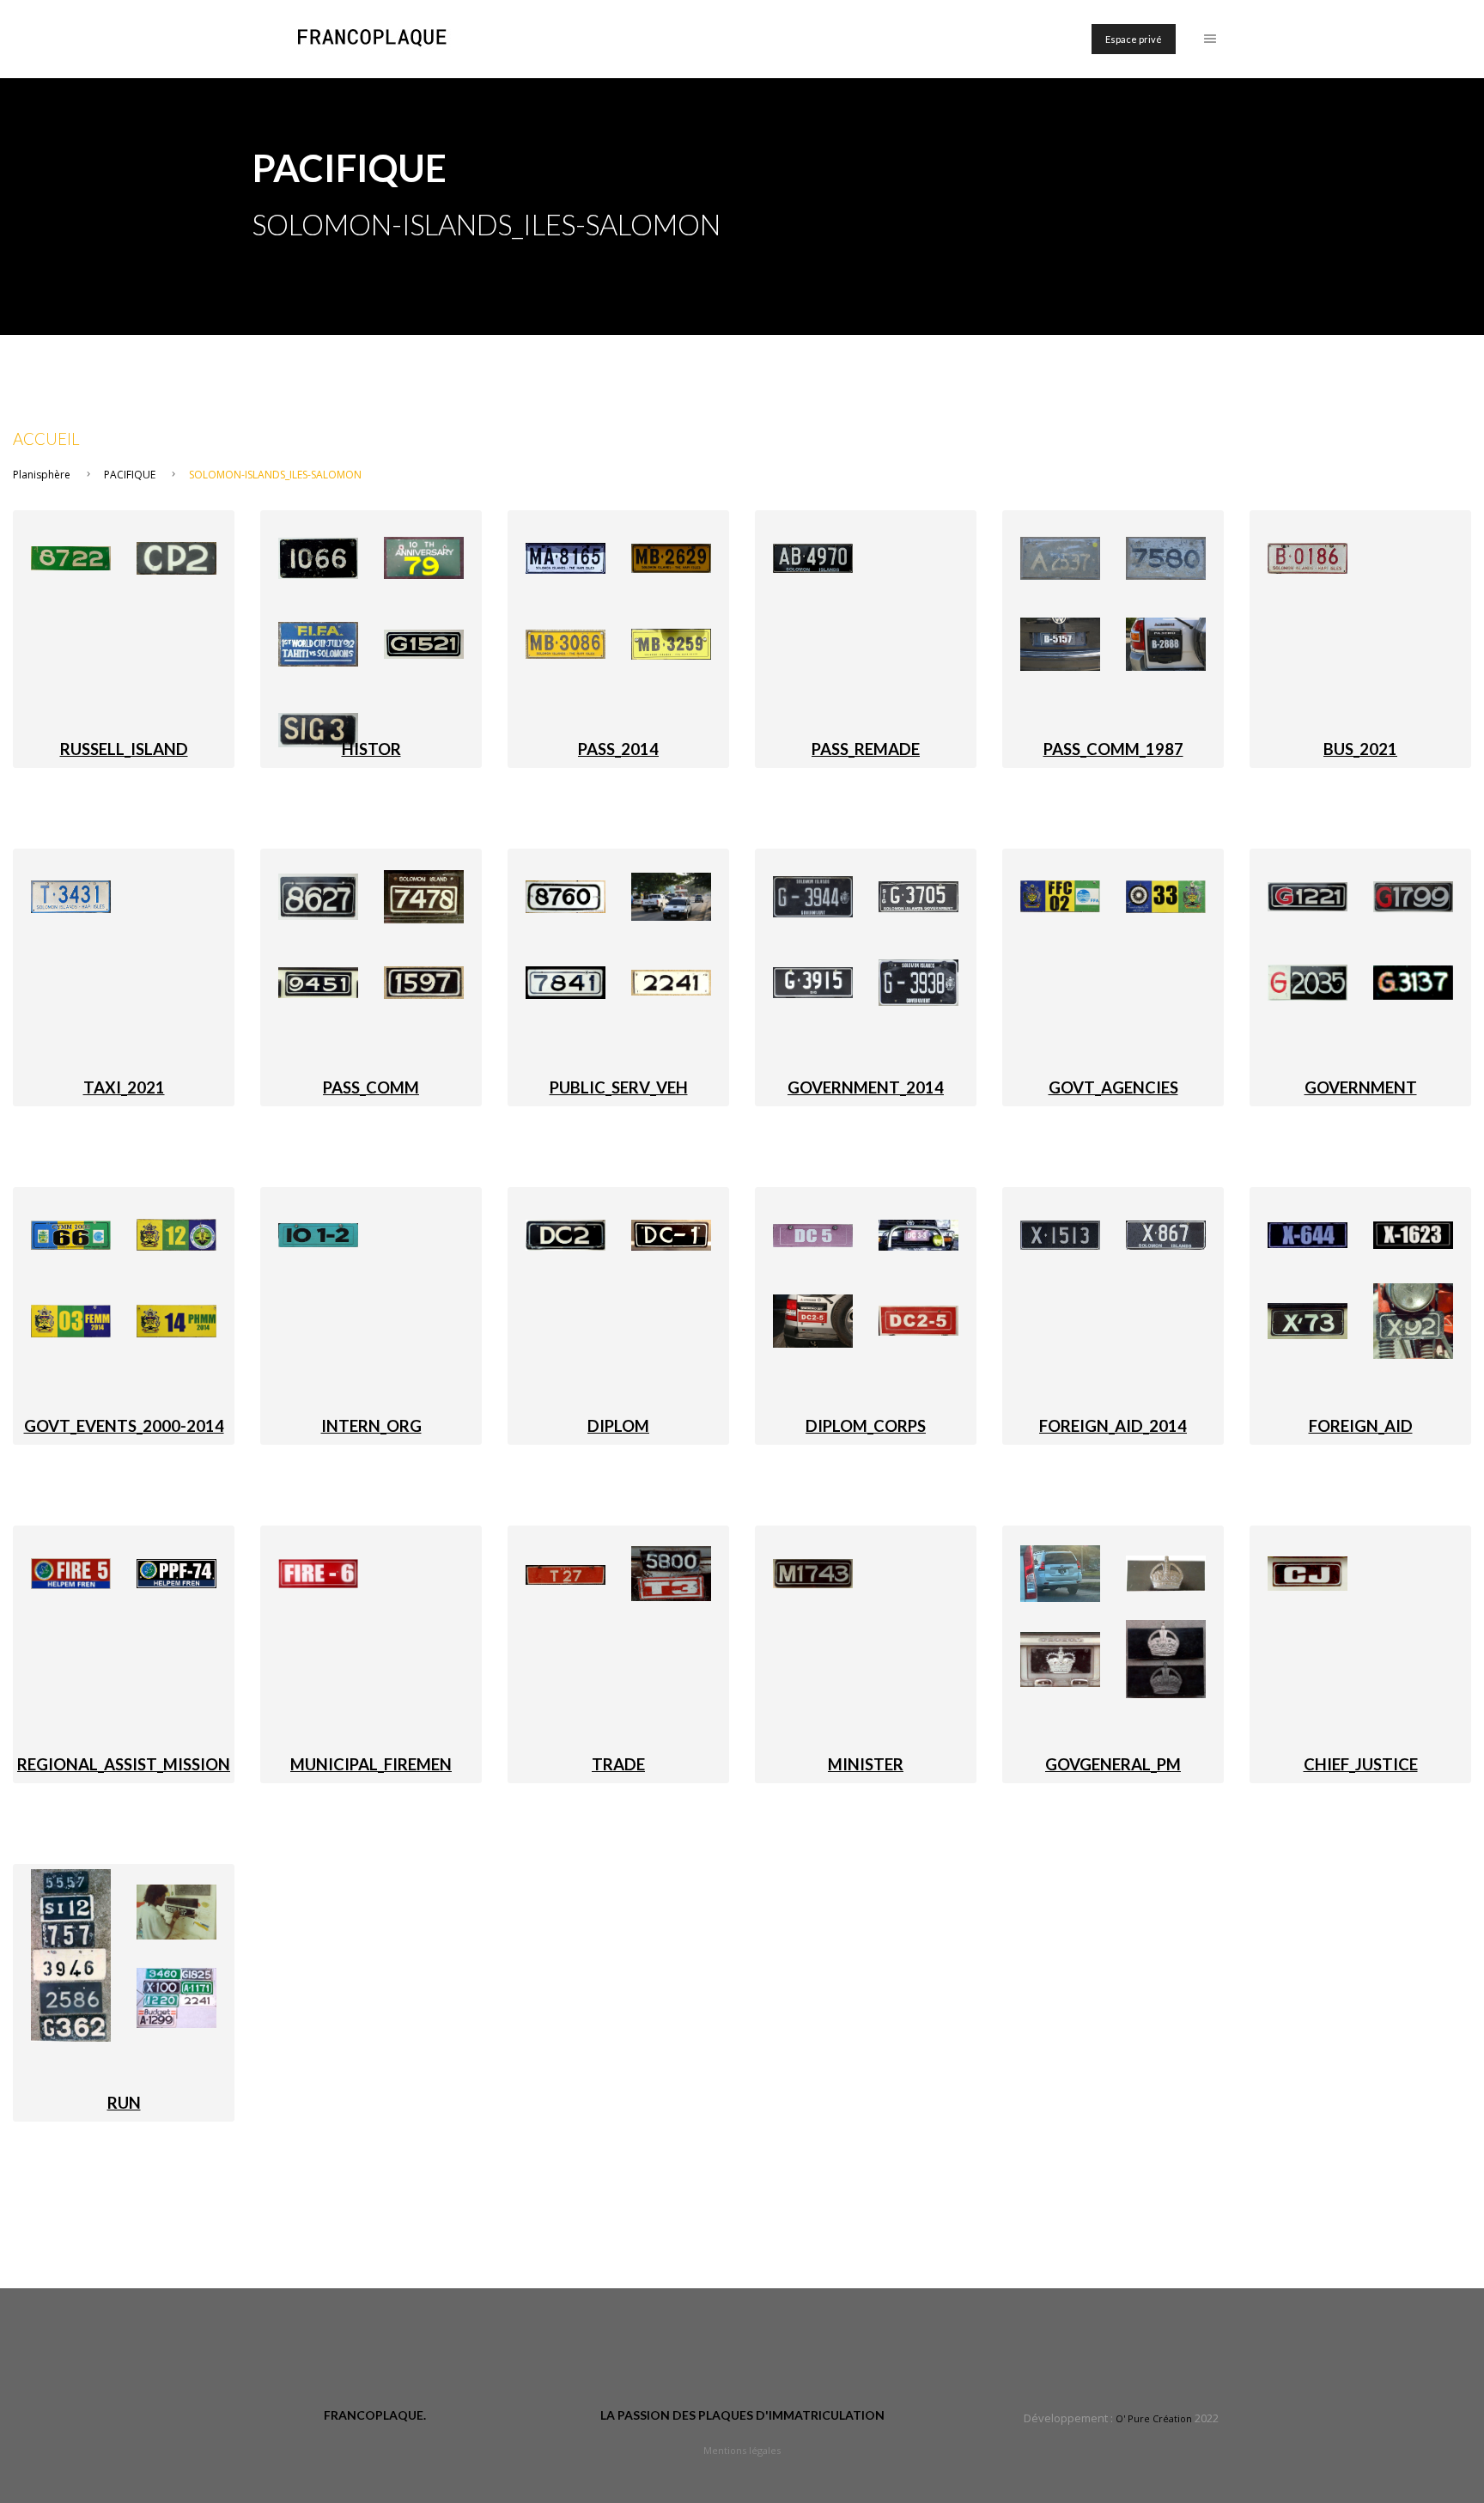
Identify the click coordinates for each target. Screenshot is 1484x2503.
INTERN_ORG (371, 1426)
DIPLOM (618, 1426)
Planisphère (42, 475)
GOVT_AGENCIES (1113, 1087)
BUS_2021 (1360, 749)
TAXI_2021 (124, 1087)
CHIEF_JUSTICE (1361, 1764)
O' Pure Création (1154, 2418)
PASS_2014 (618, 749)
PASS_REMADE (866, 749)
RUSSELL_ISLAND (124, 749)
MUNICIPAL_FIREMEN (371, 1764)
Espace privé (1134, 39)
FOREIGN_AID (1361, 1426)
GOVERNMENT (1361, 1087)
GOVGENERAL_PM (1113, 1764)
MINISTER (866, 1764)
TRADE (618, 1764)
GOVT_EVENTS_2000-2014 (124, 1426)
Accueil (46, 439)
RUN (124, 2103)
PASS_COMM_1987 (1113, 749)
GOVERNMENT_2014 (866, 1087)
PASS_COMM (371, 1087)
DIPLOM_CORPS (866, 1426)
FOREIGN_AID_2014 (1113, 1426)
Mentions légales (742, 2450)
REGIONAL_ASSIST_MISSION (124, 1764)
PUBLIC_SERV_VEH (619, 1087)
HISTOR (371, 749)
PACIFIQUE (130, 475)
